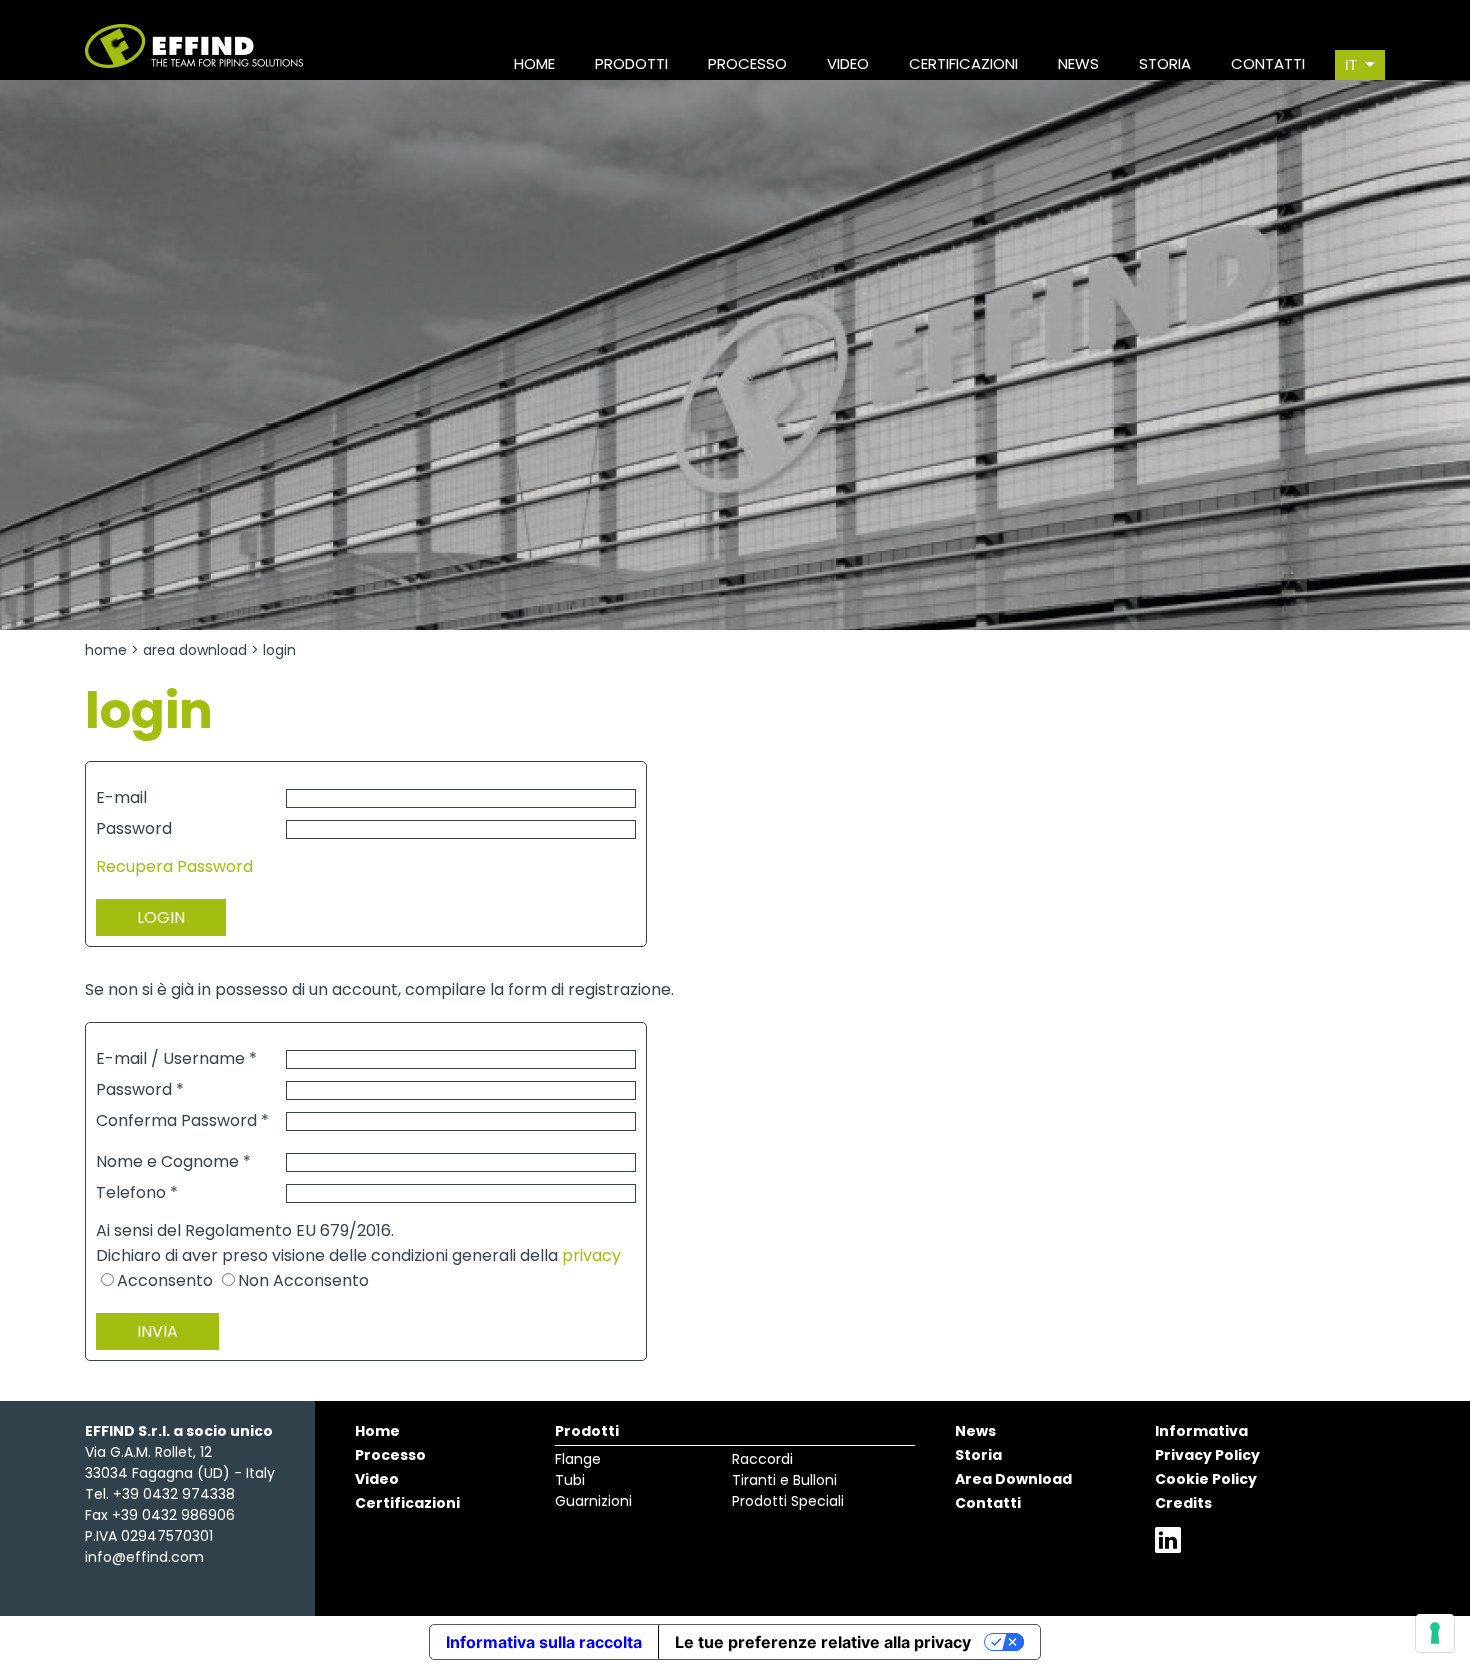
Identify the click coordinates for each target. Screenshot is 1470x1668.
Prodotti (587, 1431)
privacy (591, 1255)
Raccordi (762, 1459)
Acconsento (165, 1280)
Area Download (195, 650)
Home (106, 650)
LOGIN (161, 917)
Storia (978, 1455)
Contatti (988, 1503)
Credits (1183, 1503)
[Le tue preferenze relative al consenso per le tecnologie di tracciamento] (1435, 1633)
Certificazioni (407, 1503)
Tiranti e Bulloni (784, 1480)
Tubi (570, 1480)
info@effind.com (144, 1557)
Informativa (1201, 1431)
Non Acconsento (303, 1280)
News (975, 1431)
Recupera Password (174, 866)
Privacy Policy (1207, 1455)
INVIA (157, 1331)
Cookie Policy (1206, 1479)
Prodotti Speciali (788, 1501)
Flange (578, 1459)
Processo (390, 1455)
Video (377, 1479)
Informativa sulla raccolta (544, 1642)
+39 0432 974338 (174, 1494)
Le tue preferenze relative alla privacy (823, 1642)
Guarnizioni (593, 1501)
